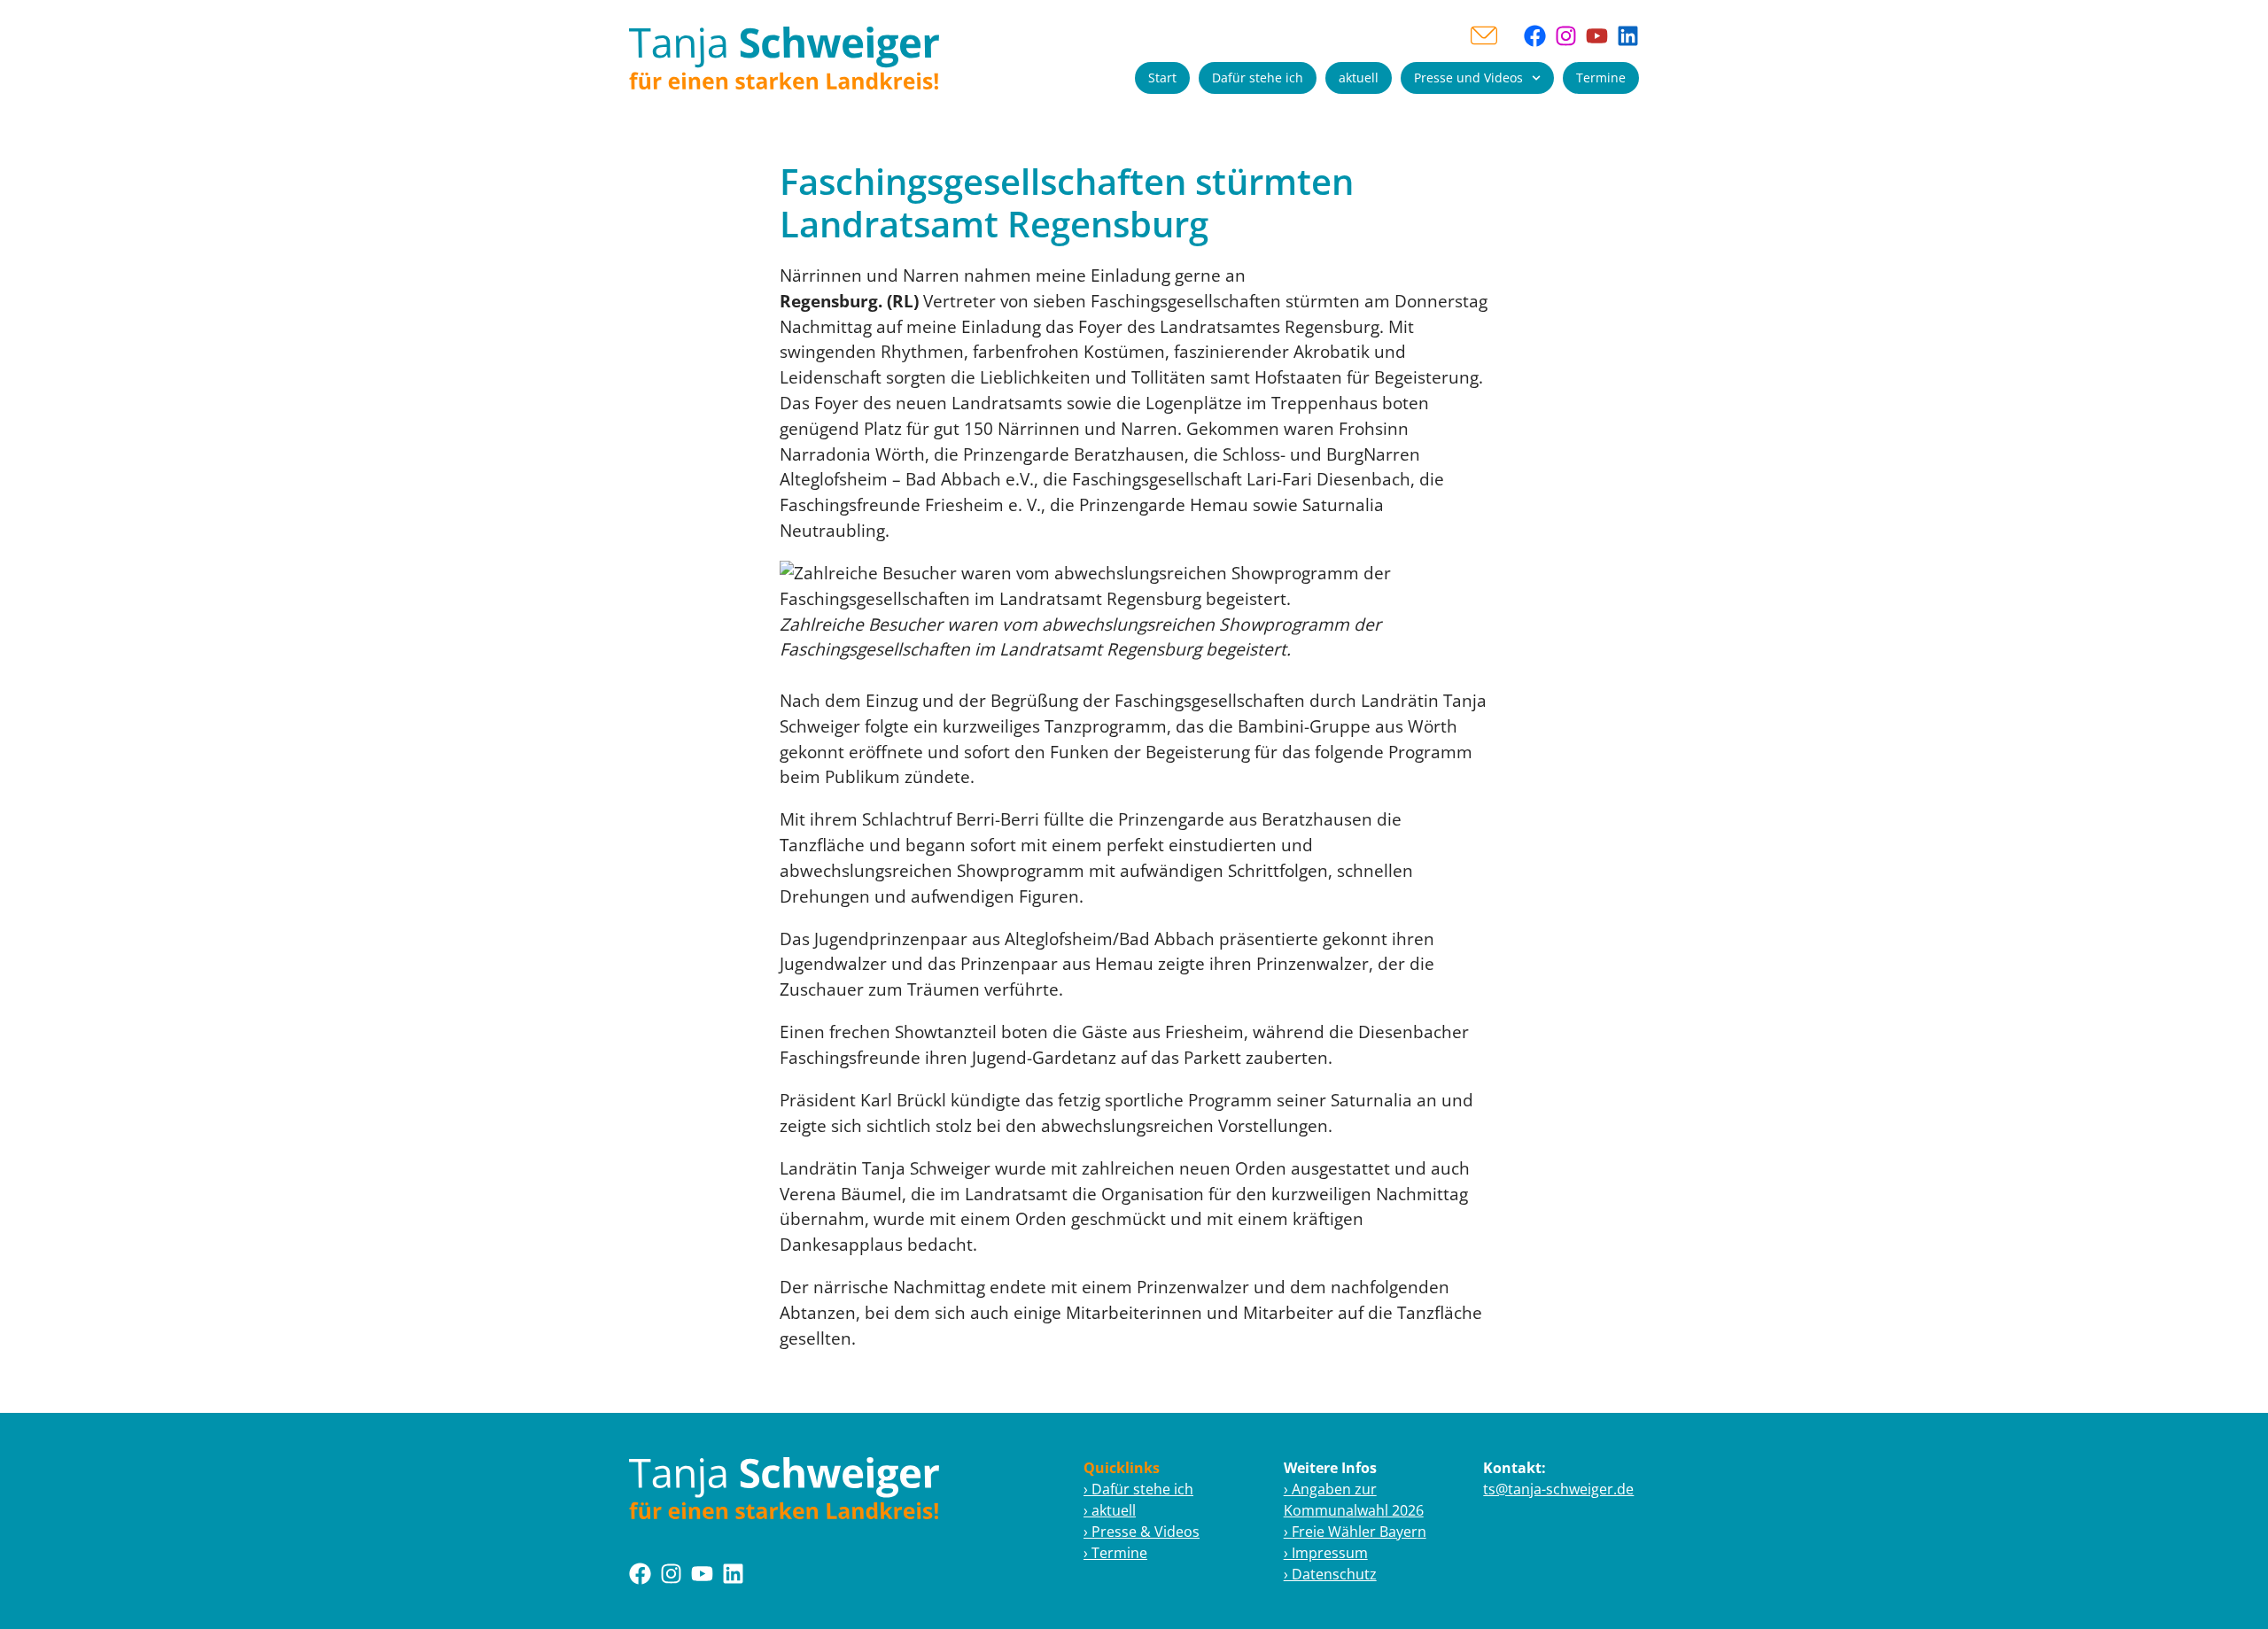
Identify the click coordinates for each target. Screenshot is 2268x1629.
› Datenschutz (1330, 1574)
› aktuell (1110, 1510)
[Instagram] (1566, 36)
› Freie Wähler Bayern (1355, 1532)
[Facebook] (1535, 36)
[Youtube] (1597, 36)
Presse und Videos (1468, 78)
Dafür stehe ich (1258, 78)
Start (1162, 78)
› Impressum (1326, 1553)
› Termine (1115, 1553)
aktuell (1359, 78)
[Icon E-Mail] (1484, 35)
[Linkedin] (1628, 36)
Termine (1601, 78)
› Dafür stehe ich (1138, 1489)
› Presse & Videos (1142, 1532)
